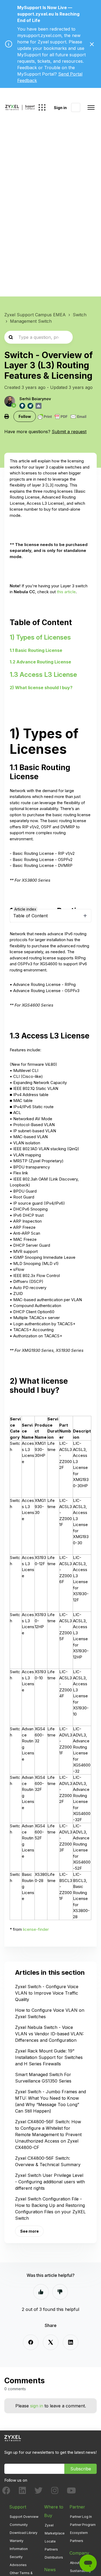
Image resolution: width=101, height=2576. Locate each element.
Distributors (54, 2557)
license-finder (36, 1929)
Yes (41, 2292)
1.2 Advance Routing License (40, 662)
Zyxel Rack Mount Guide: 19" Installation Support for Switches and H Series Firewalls (49, 2057)
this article (66, 592)
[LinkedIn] (71, 2342)
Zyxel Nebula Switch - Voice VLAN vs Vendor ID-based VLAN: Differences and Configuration (49, 2034)
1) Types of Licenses (40, 637)
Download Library (24, 2533)
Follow (25, 416)
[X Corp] (51, 2342)
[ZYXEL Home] (13, 2438)
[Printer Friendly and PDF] (62, 417)
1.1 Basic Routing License (36, 650)
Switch (80, 315)
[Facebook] (31, 2342)
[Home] (20, 107)
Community (19, 2525)
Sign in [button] (60, 108)
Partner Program (83, 2525)
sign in (37, 2406)
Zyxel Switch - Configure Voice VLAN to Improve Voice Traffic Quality (47, 1993)
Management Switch (31, 321)
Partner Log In (81, 2517)
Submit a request (69, 432)
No (60, 2292)
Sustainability (81, 2571)
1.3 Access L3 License (43, 675)
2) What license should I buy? (41, 688)
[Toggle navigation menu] (91, 107)
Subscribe (81, 2469)
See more (29, 2231)
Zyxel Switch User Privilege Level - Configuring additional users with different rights (50, 2182)
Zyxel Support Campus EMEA (35, 315)
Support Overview (24, 2517)
